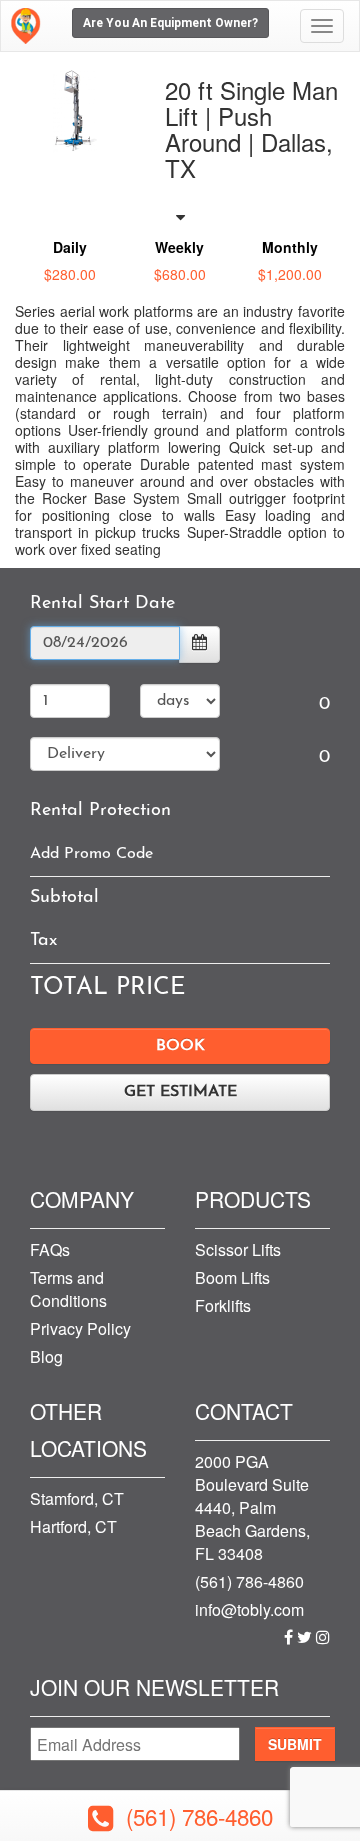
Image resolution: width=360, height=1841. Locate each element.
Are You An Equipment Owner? (170, 23)
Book (180, 1046)
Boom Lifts (232, 1277)
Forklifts (223, 1305)
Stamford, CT (77, 1498)
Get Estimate (180, 1092)
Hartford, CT (73, 1526)
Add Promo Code (91, 854)
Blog (46, 1356)
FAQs (50, 1249)
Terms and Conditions (68, 1289)
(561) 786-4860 (249, 1581)
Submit (295, 1744)
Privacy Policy (80, 1328)
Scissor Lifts (238, 1249)
